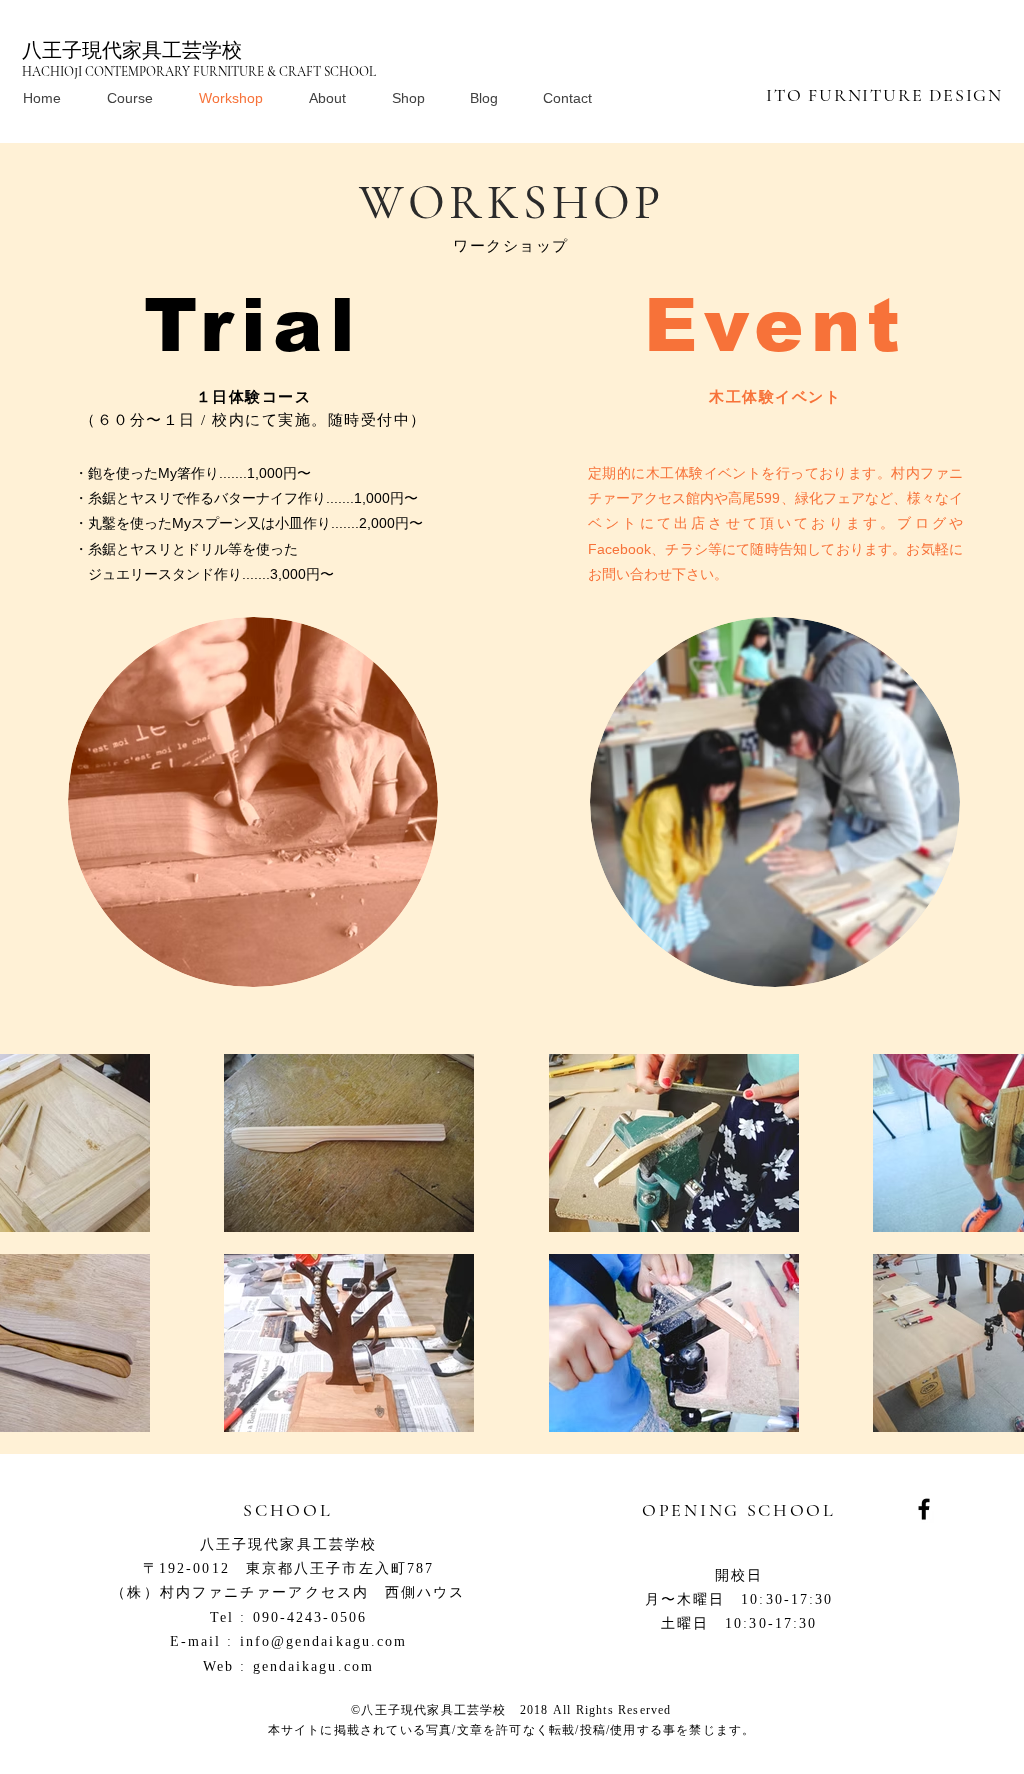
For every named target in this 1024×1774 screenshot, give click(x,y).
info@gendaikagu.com (324, 1641)
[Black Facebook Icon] (924, 1509)
